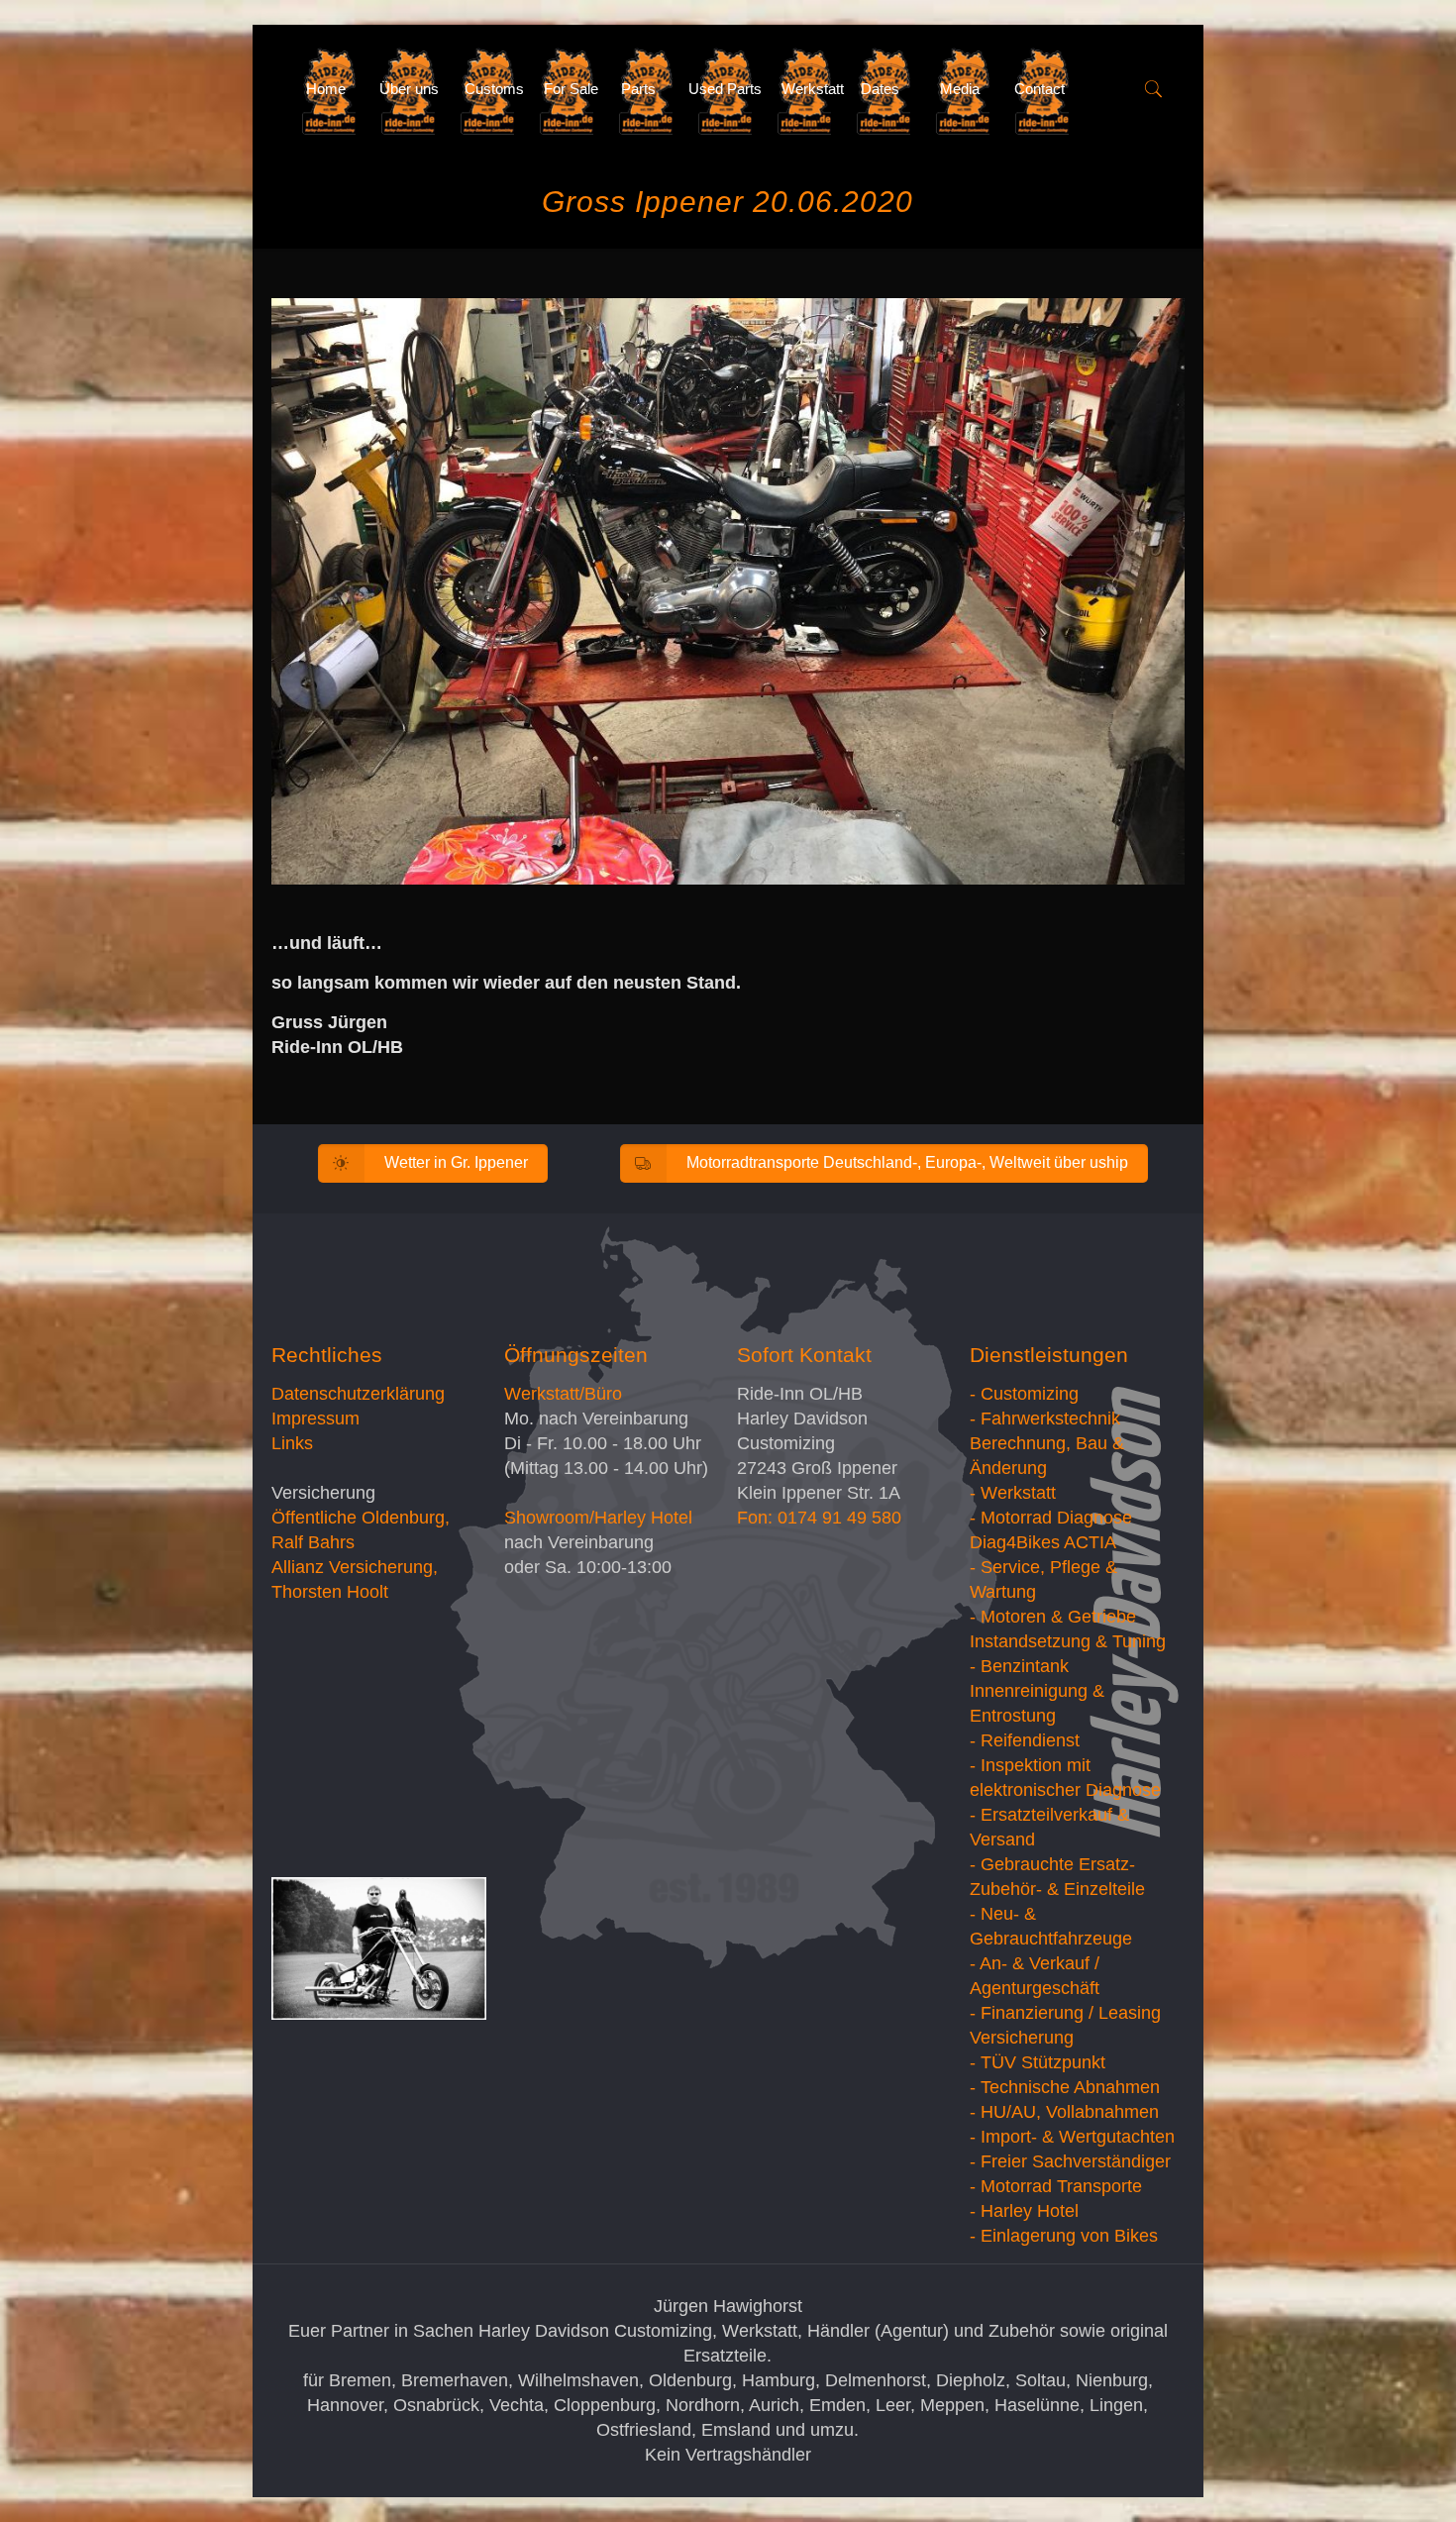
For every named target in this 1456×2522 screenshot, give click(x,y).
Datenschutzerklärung (358, 1394)
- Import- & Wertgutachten (1072, 2137)
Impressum (315, 1419)
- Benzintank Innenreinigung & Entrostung (1037, 1691)
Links (292, 1443)
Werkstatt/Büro (563, 1394)
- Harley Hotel (1024, 2211)
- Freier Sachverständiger (1070, 2161)
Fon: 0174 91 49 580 (819, 1518)
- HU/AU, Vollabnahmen (1064, 2112)
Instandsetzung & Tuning (1068, 1641)
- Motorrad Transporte (1056, 2186)
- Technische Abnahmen (1065, 2087)
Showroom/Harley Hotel (598, 1518)
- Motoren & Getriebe (1053, 1617)
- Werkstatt (1013, 1493)
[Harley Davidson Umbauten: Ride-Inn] (274, 89)
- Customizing (1024, 1394)
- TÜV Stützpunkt (1038, 2062)
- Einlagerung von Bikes (1064, 2236)
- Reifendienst (1025, 1740)
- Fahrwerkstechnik (1045, 1419)
